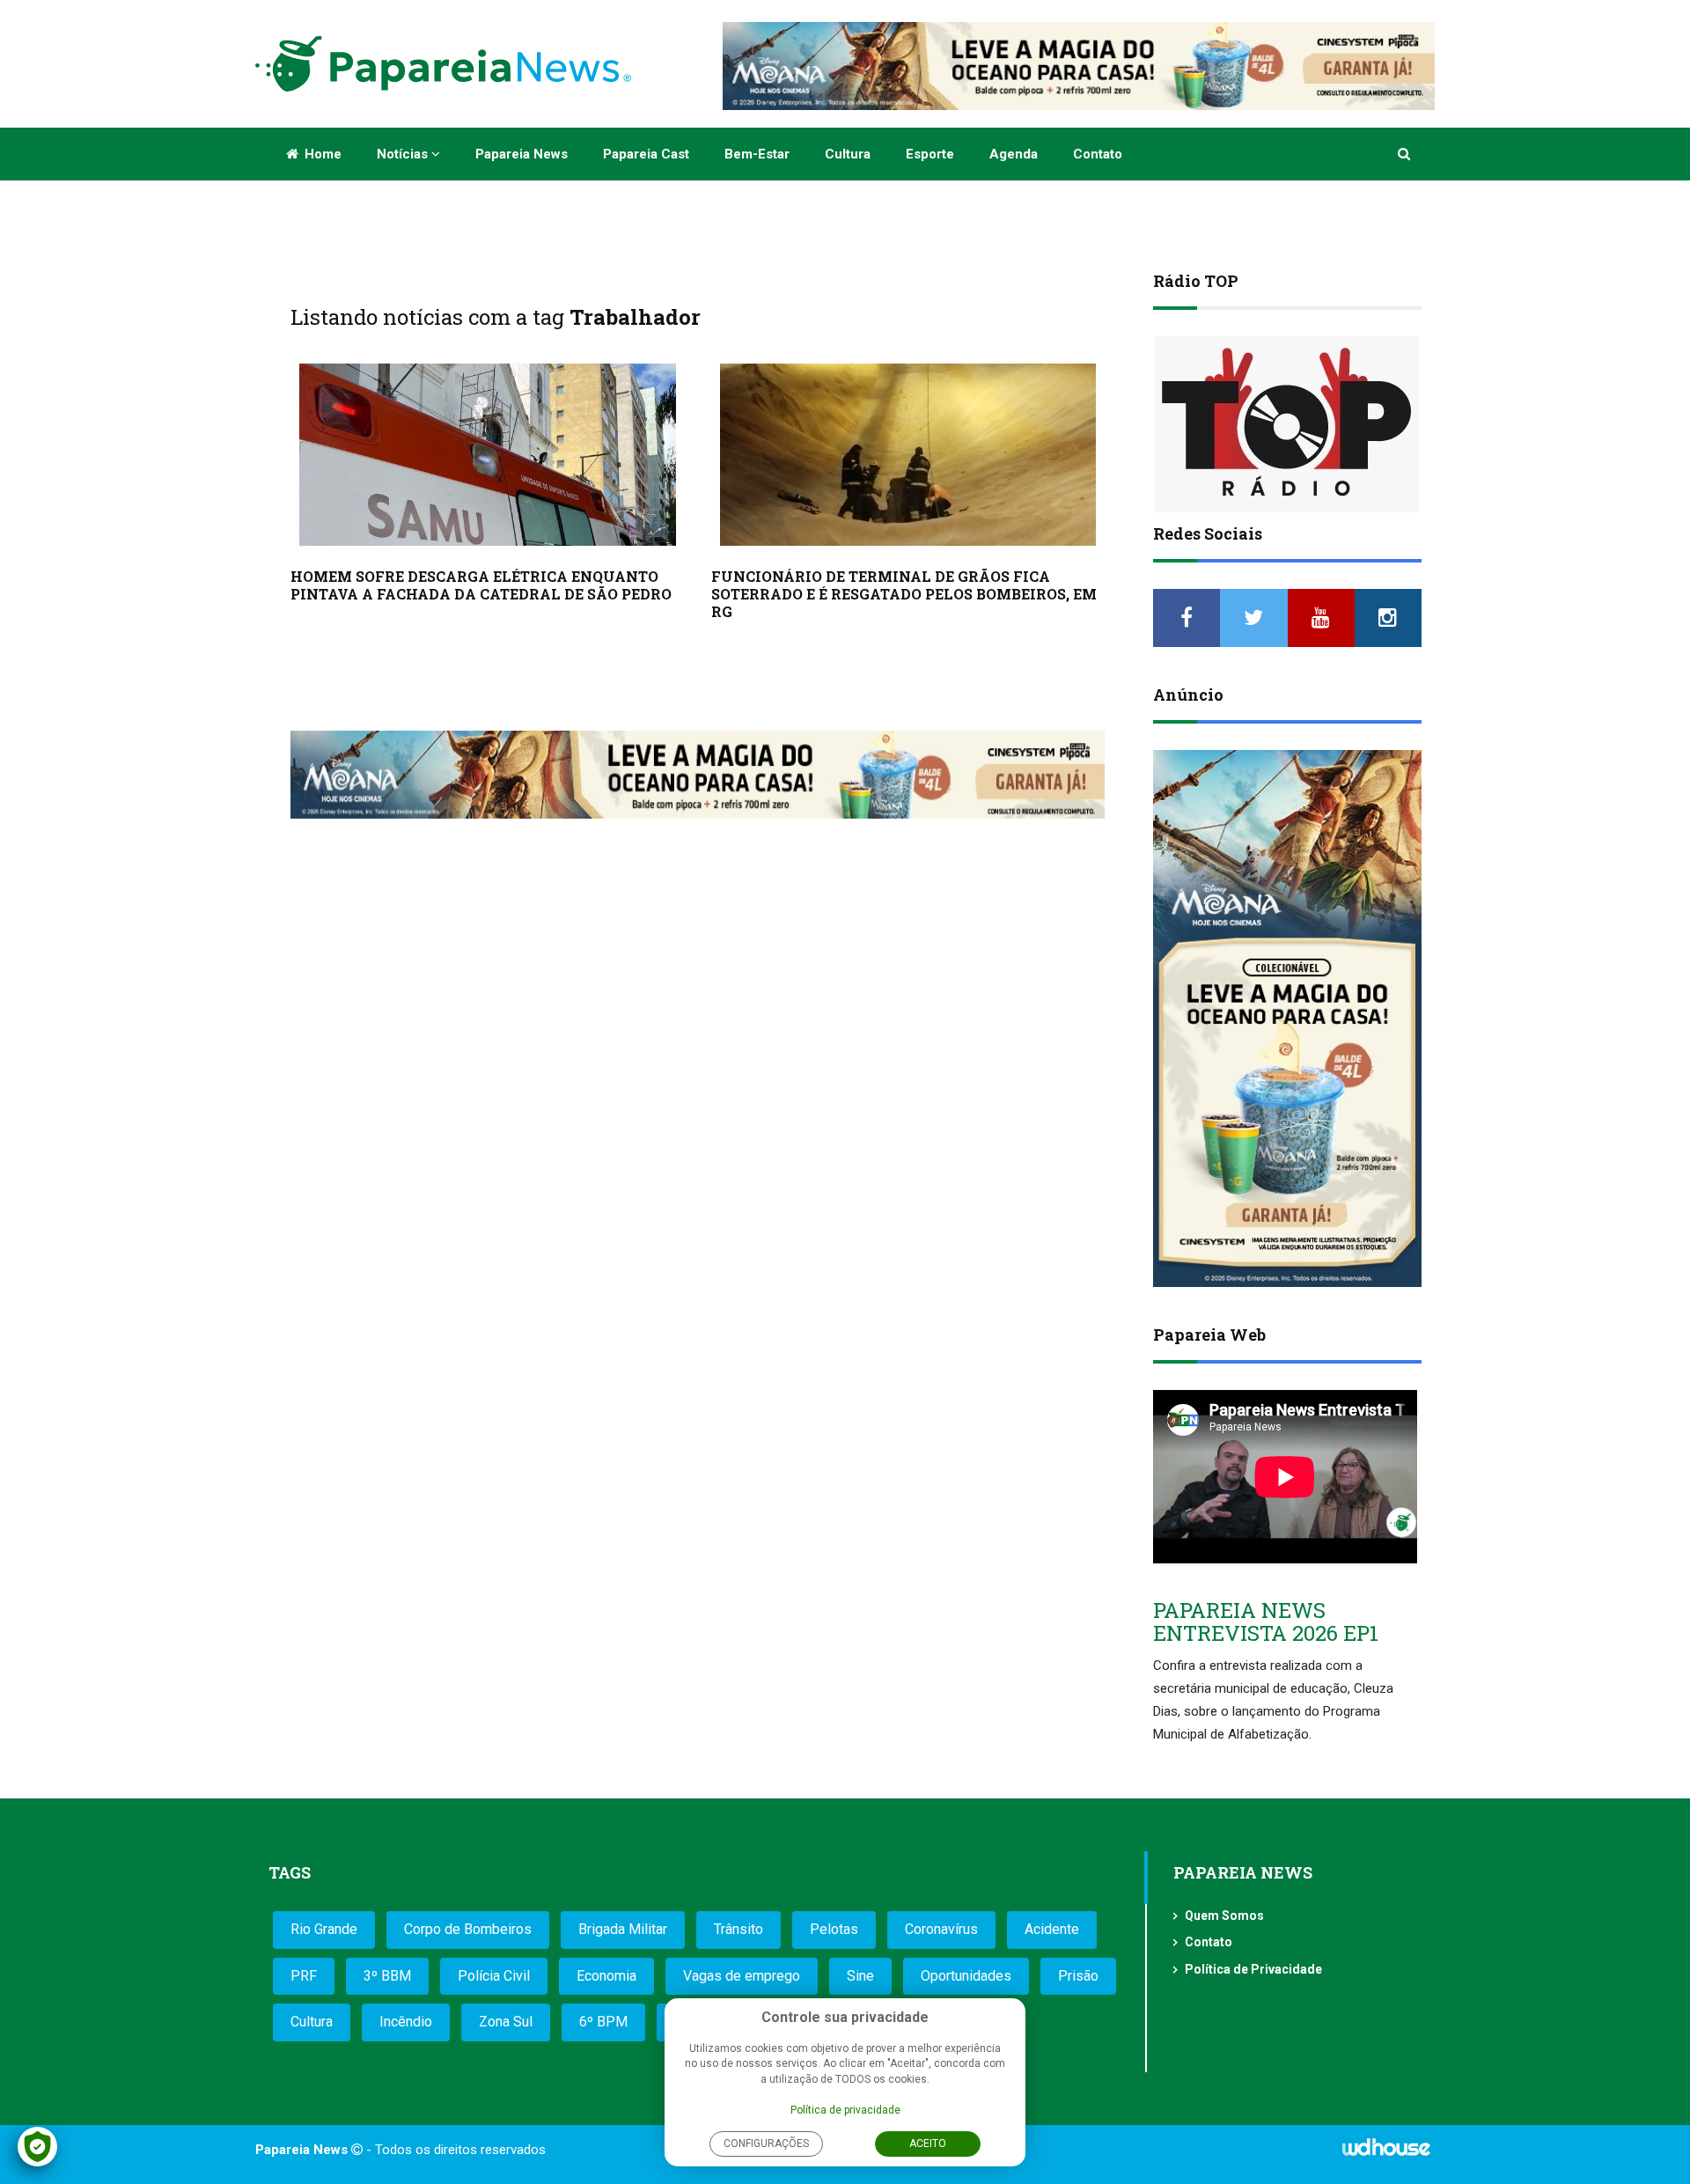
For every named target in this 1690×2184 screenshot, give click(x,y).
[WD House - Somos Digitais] (1386, 2153)
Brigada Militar (623, 1929)
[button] (1405, 154)
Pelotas (834, 1929)
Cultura (848, 154)
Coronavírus (941, 1929)
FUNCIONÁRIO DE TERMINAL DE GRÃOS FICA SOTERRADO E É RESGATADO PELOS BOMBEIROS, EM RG (904, 594)
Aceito (928, 2144)
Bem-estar (757, 154)
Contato (1098, 154)
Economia (606, 1976)
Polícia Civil (494, 1976)
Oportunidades (966, 1976)
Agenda (1014, 154)
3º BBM (387, 1976)
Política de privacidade (845, 2110)
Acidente (1052, 1929)
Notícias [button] (404, 154)
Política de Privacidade (1253, 1969)
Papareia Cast (646, 154)
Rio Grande (324, 1929)
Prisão (1078, 1976)
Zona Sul (506, 2022)
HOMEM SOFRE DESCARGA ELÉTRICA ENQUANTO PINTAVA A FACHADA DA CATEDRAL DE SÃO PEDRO (481, 585)
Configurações (766, 2144)
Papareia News (522, 154)
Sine (860, 1976)
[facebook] (1187, 618)
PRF (304, 1976)
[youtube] (1321, 618)
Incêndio (406, 2022)
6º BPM (603, 2022)
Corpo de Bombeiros (468, 1929)
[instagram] (1388, 618)
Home (321, 154)
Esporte (930, 154)
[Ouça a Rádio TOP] (1287, 424)
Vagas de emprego (742, 1976)
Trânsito (738, 1929)
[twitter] (1253, 618)
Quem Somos (1224, 1916)
